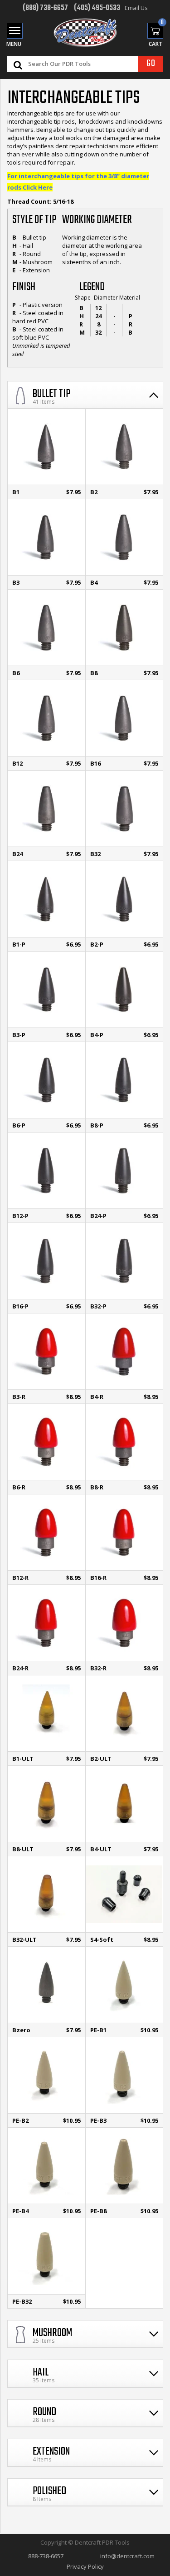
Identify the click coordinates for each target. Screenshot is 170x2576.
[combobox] (94, 64)
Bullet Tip (51, 394)
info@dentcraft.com (127, 2556)
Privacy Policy (85, 2566)
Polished (49, 2491)
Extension (51, 2452)
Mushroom (52, 2333)
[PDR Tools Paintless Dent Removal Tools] (85, 33)
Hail (41, 2373)
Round (44, 2412)
